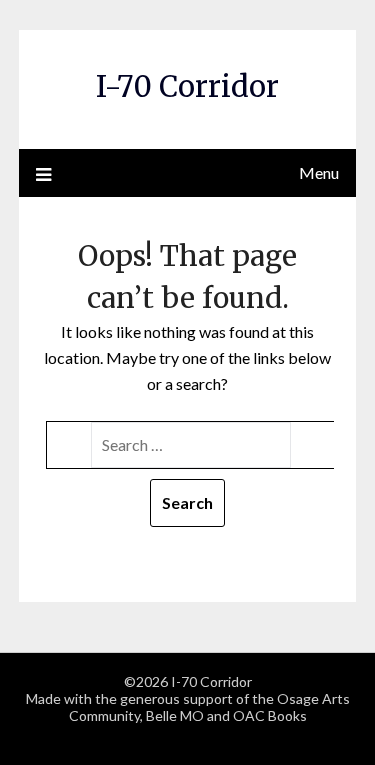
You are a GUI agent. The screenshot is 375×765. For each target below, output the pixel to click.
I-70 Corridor (187, 86)
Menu (319, 172)
